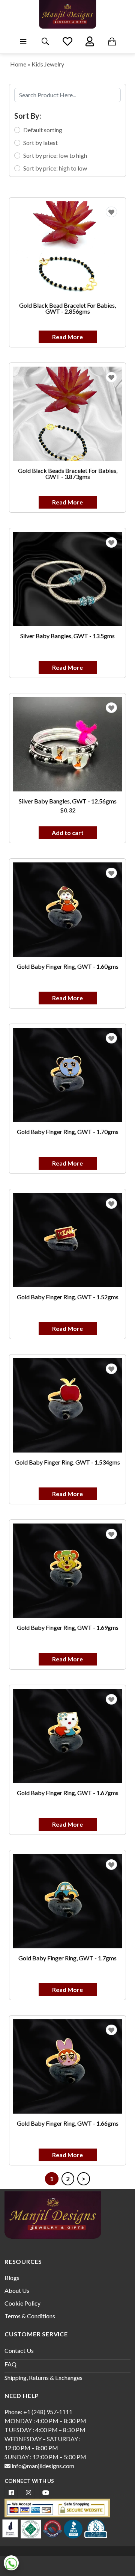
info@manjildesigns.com (42, 2466)
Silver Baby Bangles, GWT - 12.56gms (68, 801)
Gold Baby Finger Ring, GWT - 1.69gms (68, 1627)
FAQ (10, 2364)
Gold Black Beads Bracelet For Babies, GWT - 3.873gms (68, 473)
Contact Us (19, 2350)
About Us (17, 2290)
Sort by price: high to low (55, 168)
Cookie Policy (22, 2303)
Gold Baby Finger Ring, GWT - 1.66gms (68, 2123)
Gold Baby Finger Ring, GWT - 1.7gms (67, 1958)
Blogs (12, 2278)
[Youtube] (46, 2492)
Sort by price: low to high (55, 155)
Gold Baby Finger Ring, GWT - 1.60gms (68, 966)
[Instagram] (28, 2492)
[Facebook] (11, 2492)
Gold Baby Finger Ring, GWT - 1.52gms (68, 1297)
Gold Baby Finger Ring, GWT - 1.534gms (67, 1462)
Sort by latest (40, 143)
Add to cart (68, 833)
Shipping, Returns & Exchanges (43, 2377)
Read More (67, 337)
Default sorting (43, 130)
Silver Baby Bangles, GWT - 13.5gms (67, 636)
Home (18, 64)
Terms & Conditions (30, 2316)
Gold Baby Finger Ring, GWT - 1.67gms (68, 1793)
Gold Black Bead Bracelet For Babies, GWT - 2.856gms (67, 308)
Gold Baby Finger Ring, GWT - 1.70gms (68, 1132)
